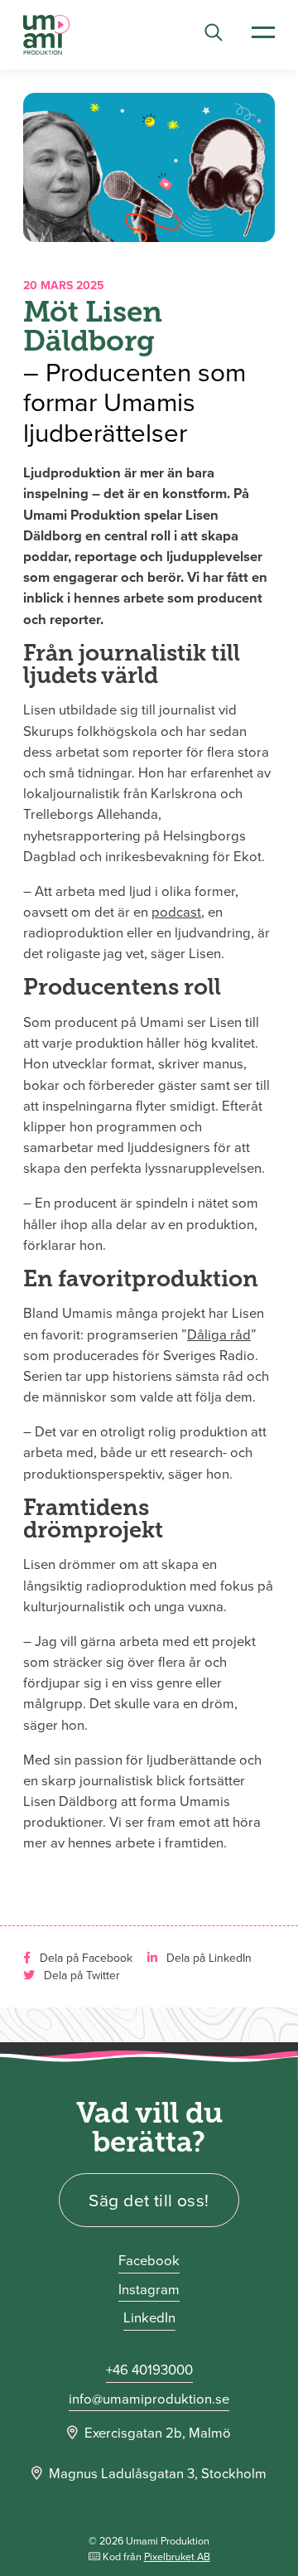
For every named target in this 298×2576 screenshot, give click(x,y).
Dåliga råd (219, 1335)
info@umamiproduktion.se (149, 2399)
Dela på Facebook (84, 1958)
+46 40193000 (149, 2370)
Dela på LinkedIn (207, 1958)
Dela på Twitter (80, 1976)
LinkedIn (149, 2318)
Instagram (149, 2290)
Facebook (149, 2261)
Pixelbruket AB (177, 2557)
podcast (176, 912)
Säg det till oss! (149, 2200)
